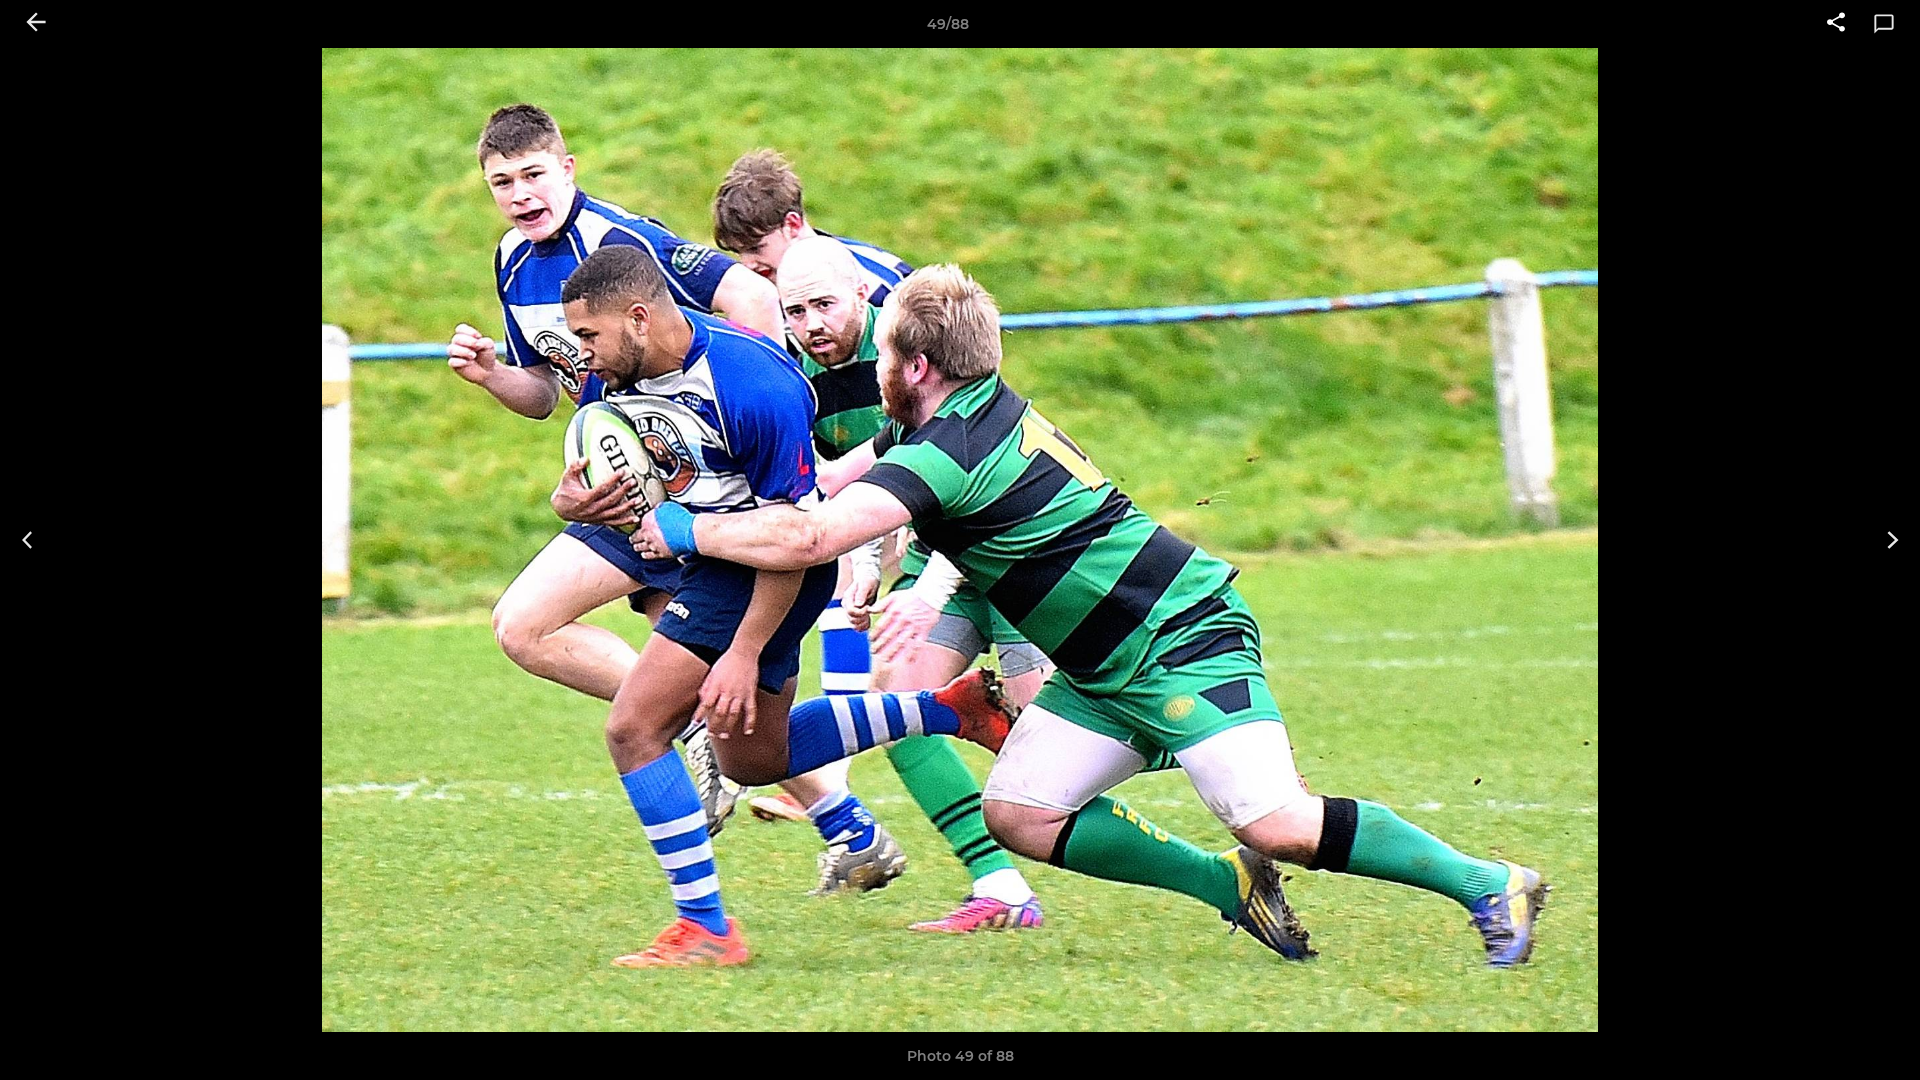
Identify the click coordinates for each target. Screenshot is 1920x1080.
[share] (1836, 24)
